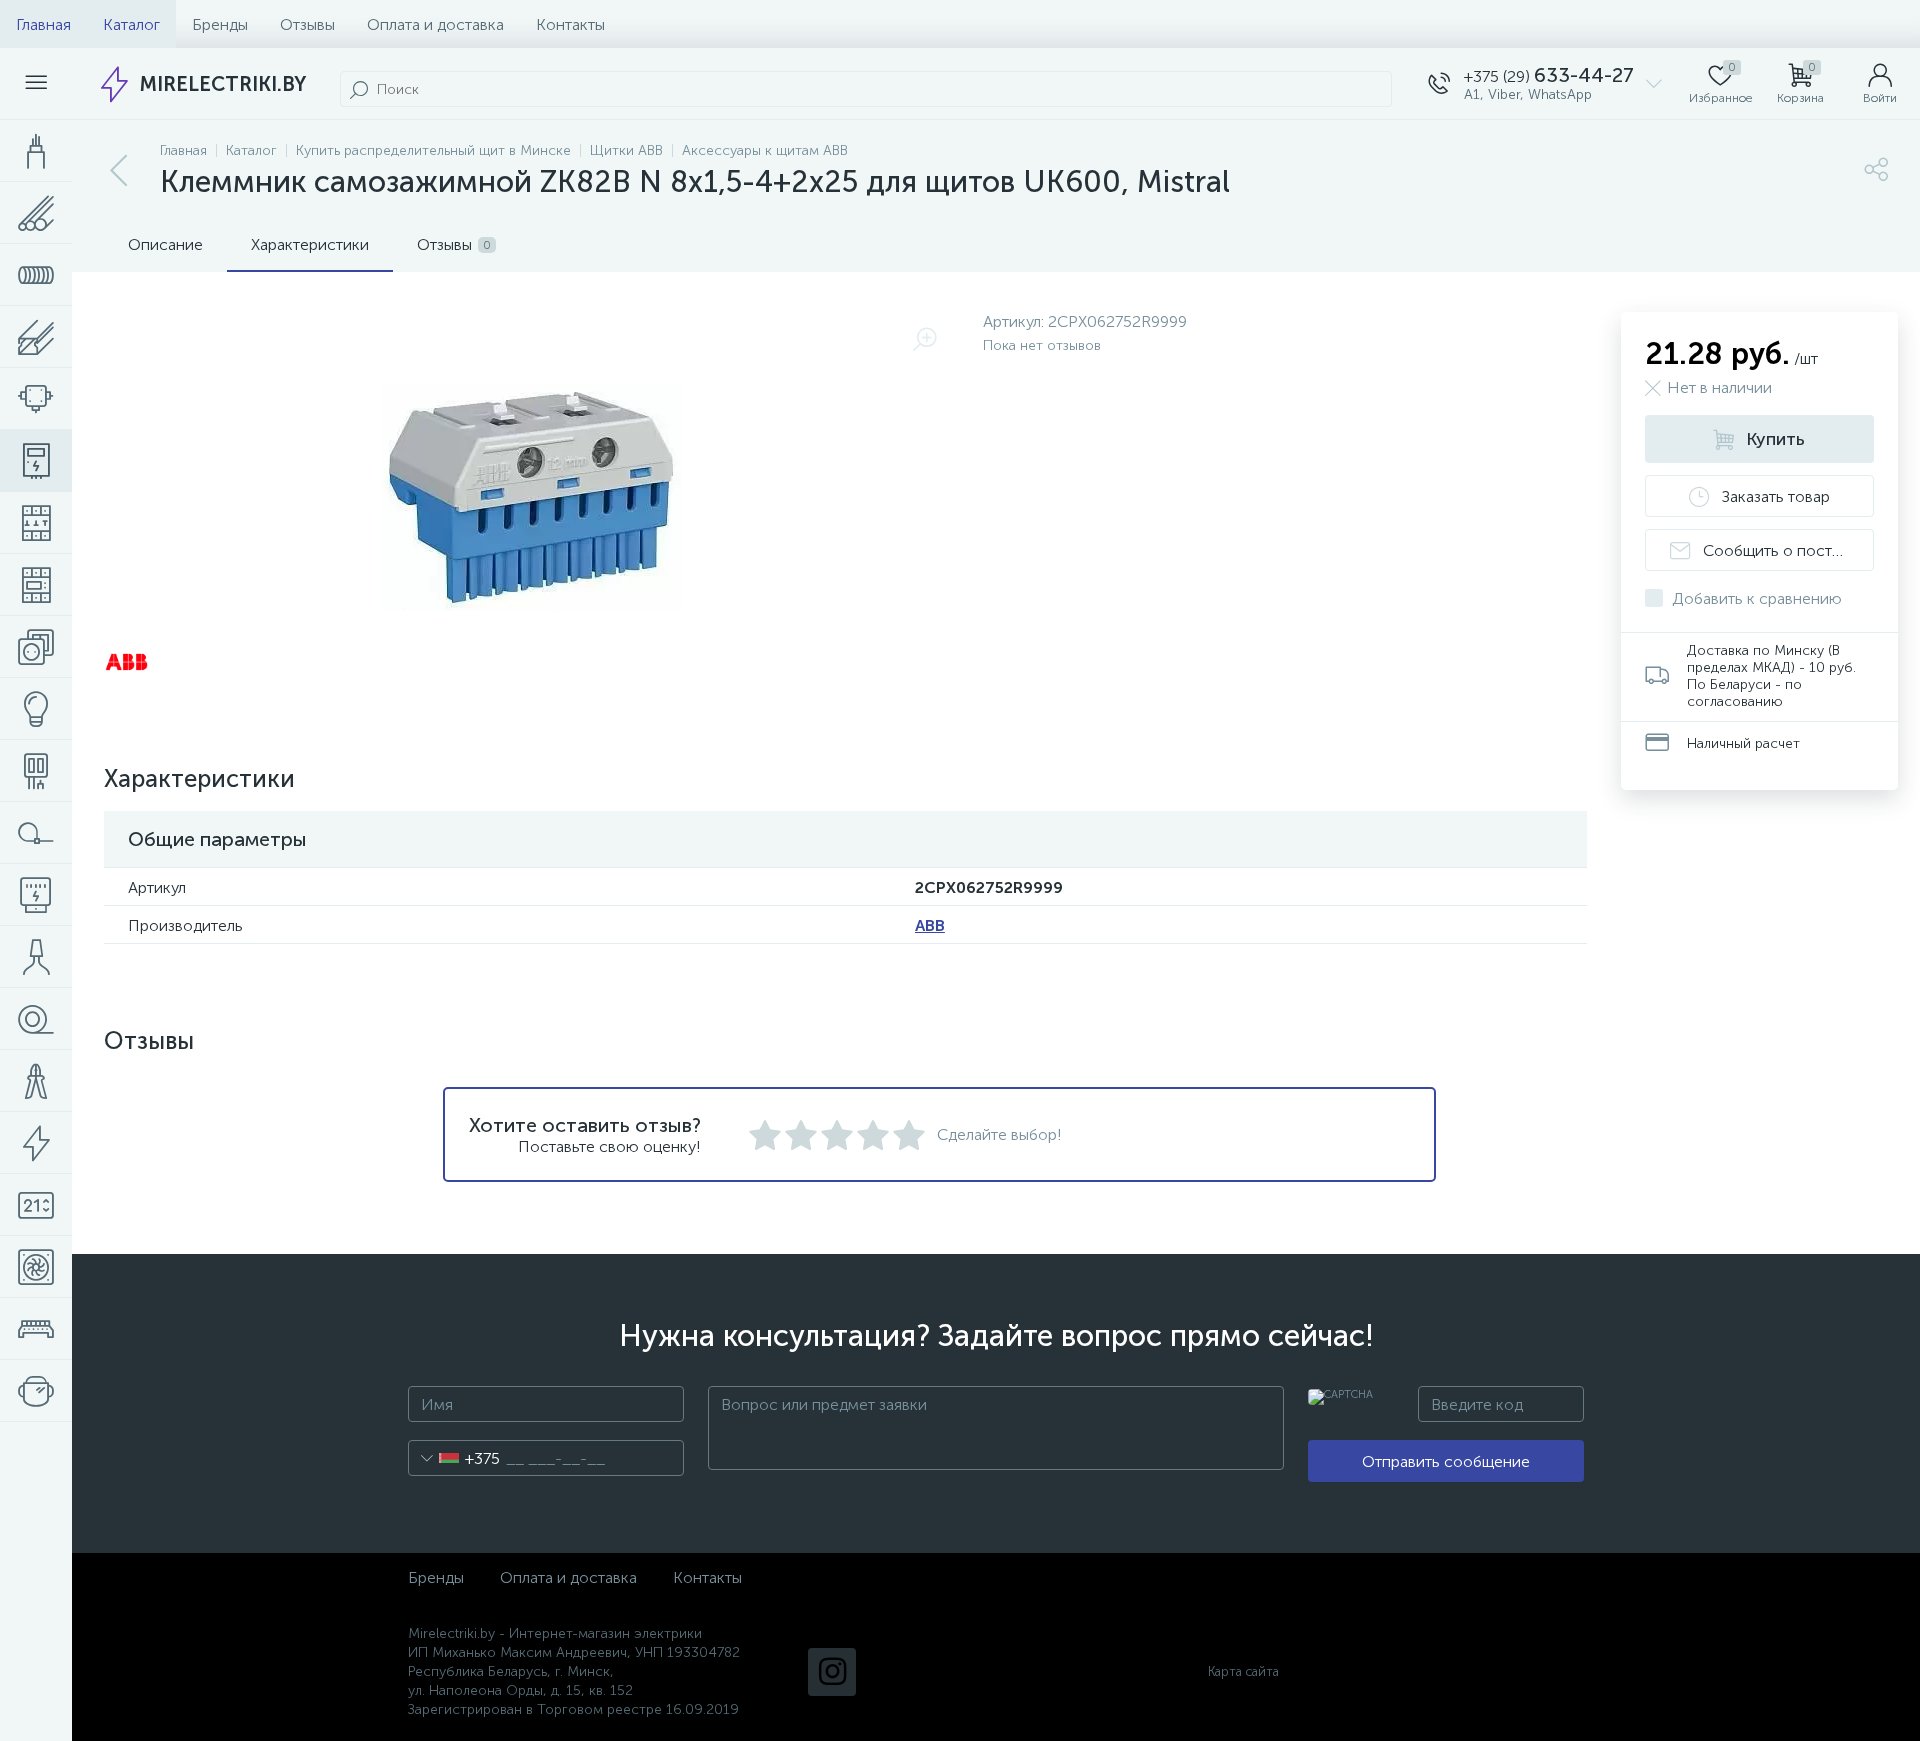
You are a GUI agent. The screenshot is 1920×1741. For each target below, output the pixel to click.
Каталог (131, 24)
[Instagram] (832, 1672)
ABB (930, 925)
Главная (43, 24)
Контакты (570, 24)
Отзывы (307, 24)
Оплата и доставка (435, 24)
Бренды (220, 24)
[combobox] (454, 1458)
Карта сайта (1243, 1671)
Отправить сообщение (1446, 1461)
